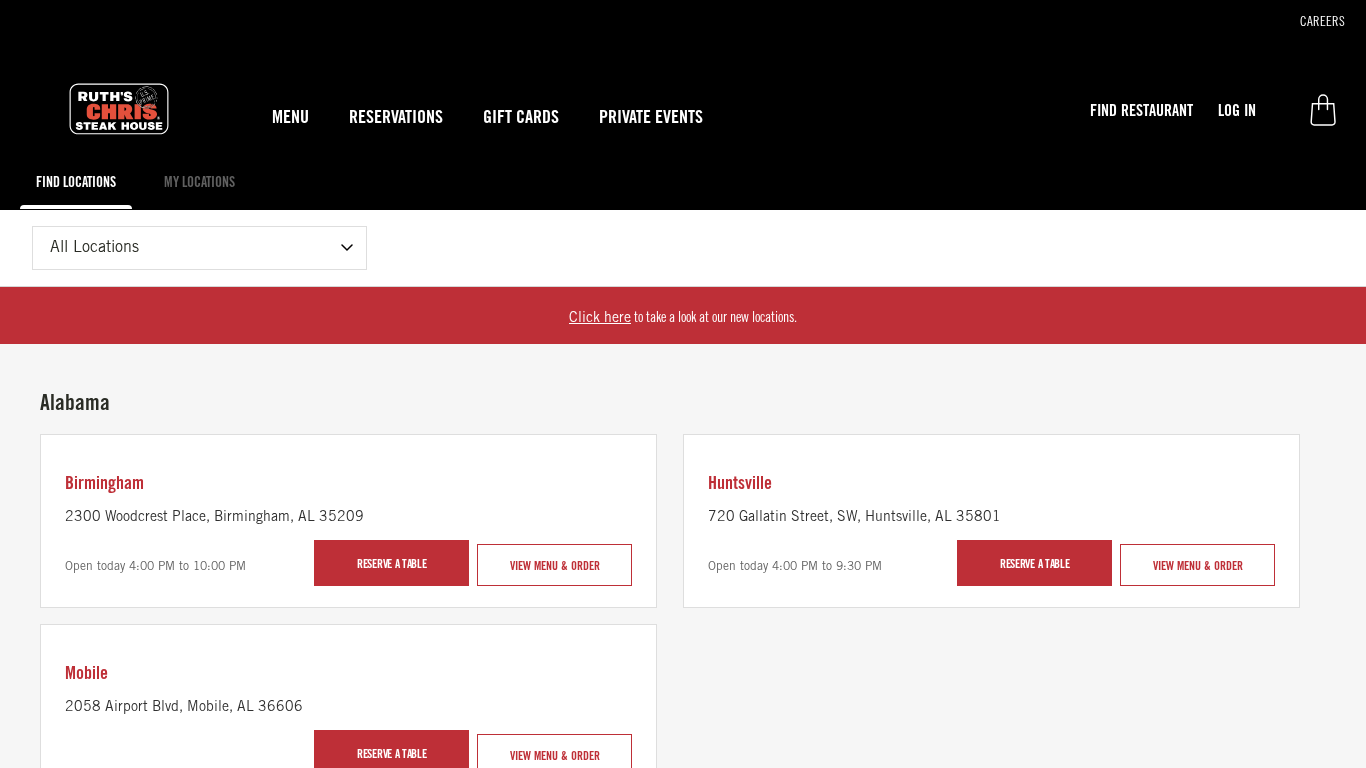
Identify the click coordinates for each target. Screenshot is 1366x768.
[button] (1141, 110)
